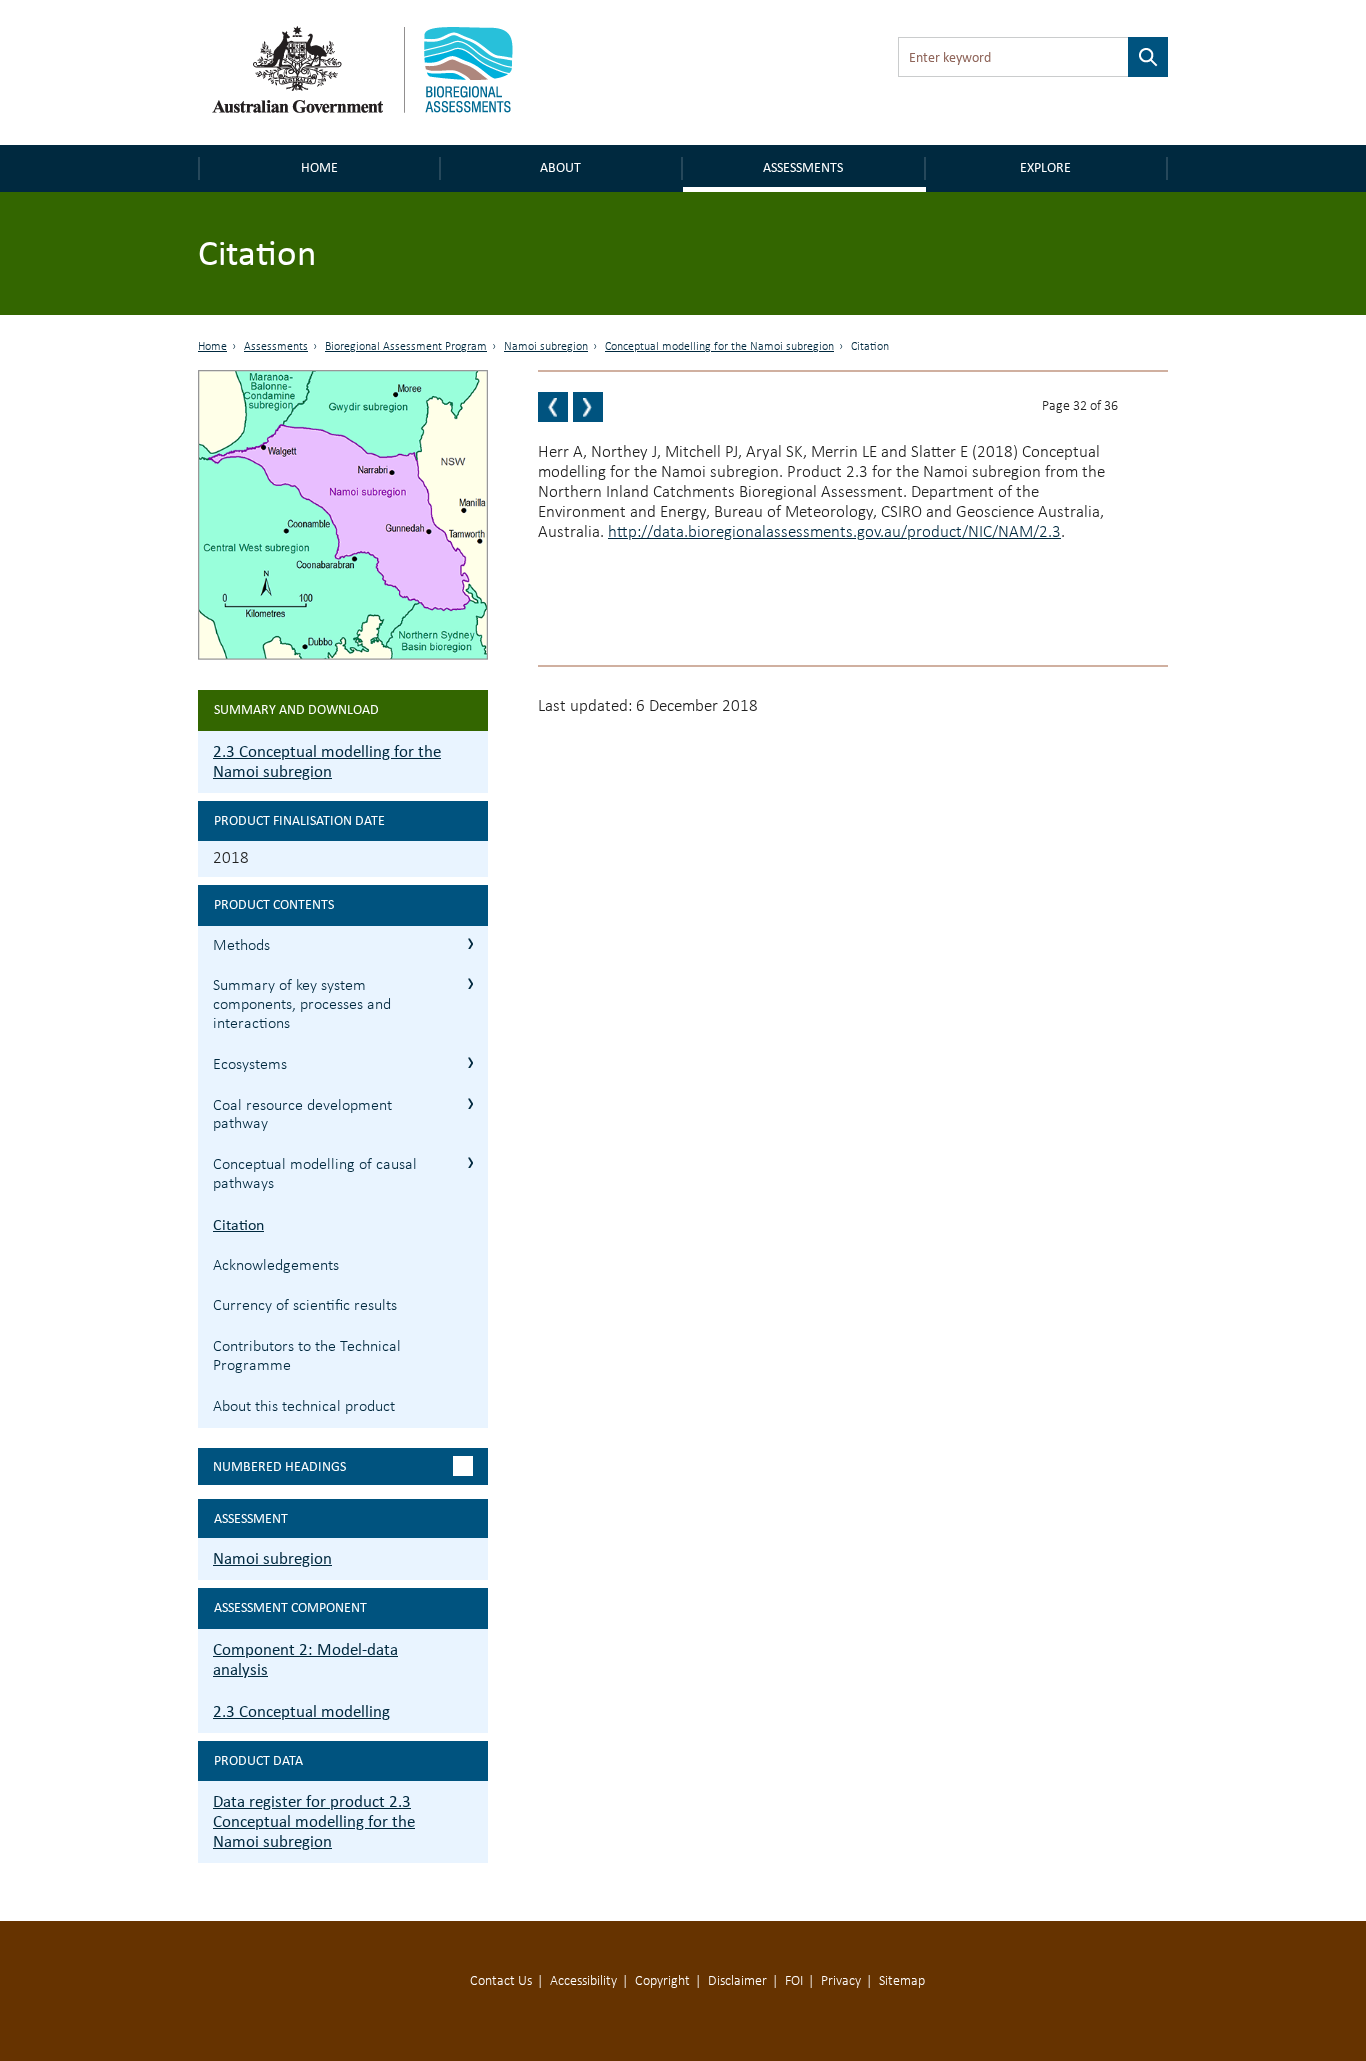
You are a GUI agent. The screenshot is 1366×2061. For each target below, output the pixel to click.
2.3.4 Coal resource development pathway (470, 1103)
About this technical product (304, 1407)
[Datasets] (553, 407)
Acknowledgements (276, 1266)
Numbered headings (279, 1466)
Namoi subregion (546, 347)
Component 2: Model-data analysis (305, 1659)
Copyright (662, 1981)
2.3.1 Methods (470, 943)
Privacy (841, 1981)
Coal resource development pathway (302, 1115)
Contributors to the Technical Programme (307, 1356)
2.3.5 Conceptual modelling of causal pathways (470, 1162)
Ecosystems (250, 1065)
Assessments (803, 167)
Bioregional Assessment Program (406, 347)
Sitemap (902, 1981)
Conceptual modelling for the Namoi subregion (719, 347)
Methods (241, 946)
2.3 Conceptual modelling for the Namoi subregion (327, 761)
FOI (794, 1981)
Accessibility (583, 1981)
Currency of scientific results (305, 1306)
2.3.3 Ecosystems (470, 1062)
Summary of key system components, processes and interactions (302, 1005)
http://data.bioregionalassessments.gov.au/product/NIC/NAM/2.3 (834, 532)
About (560, 167)
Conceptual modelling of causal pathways (315, 1174)
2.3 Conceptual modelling (301, 1711)
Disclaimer (737, 1981)
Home (319, 167)
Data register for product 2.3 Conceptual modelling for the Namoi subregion (314, 1821)
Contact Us (501, 1981)
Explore (1045, 167)
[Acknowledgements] (588, 407)
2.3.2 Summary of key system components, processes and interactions (470, 983)
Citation (238, 1224)
